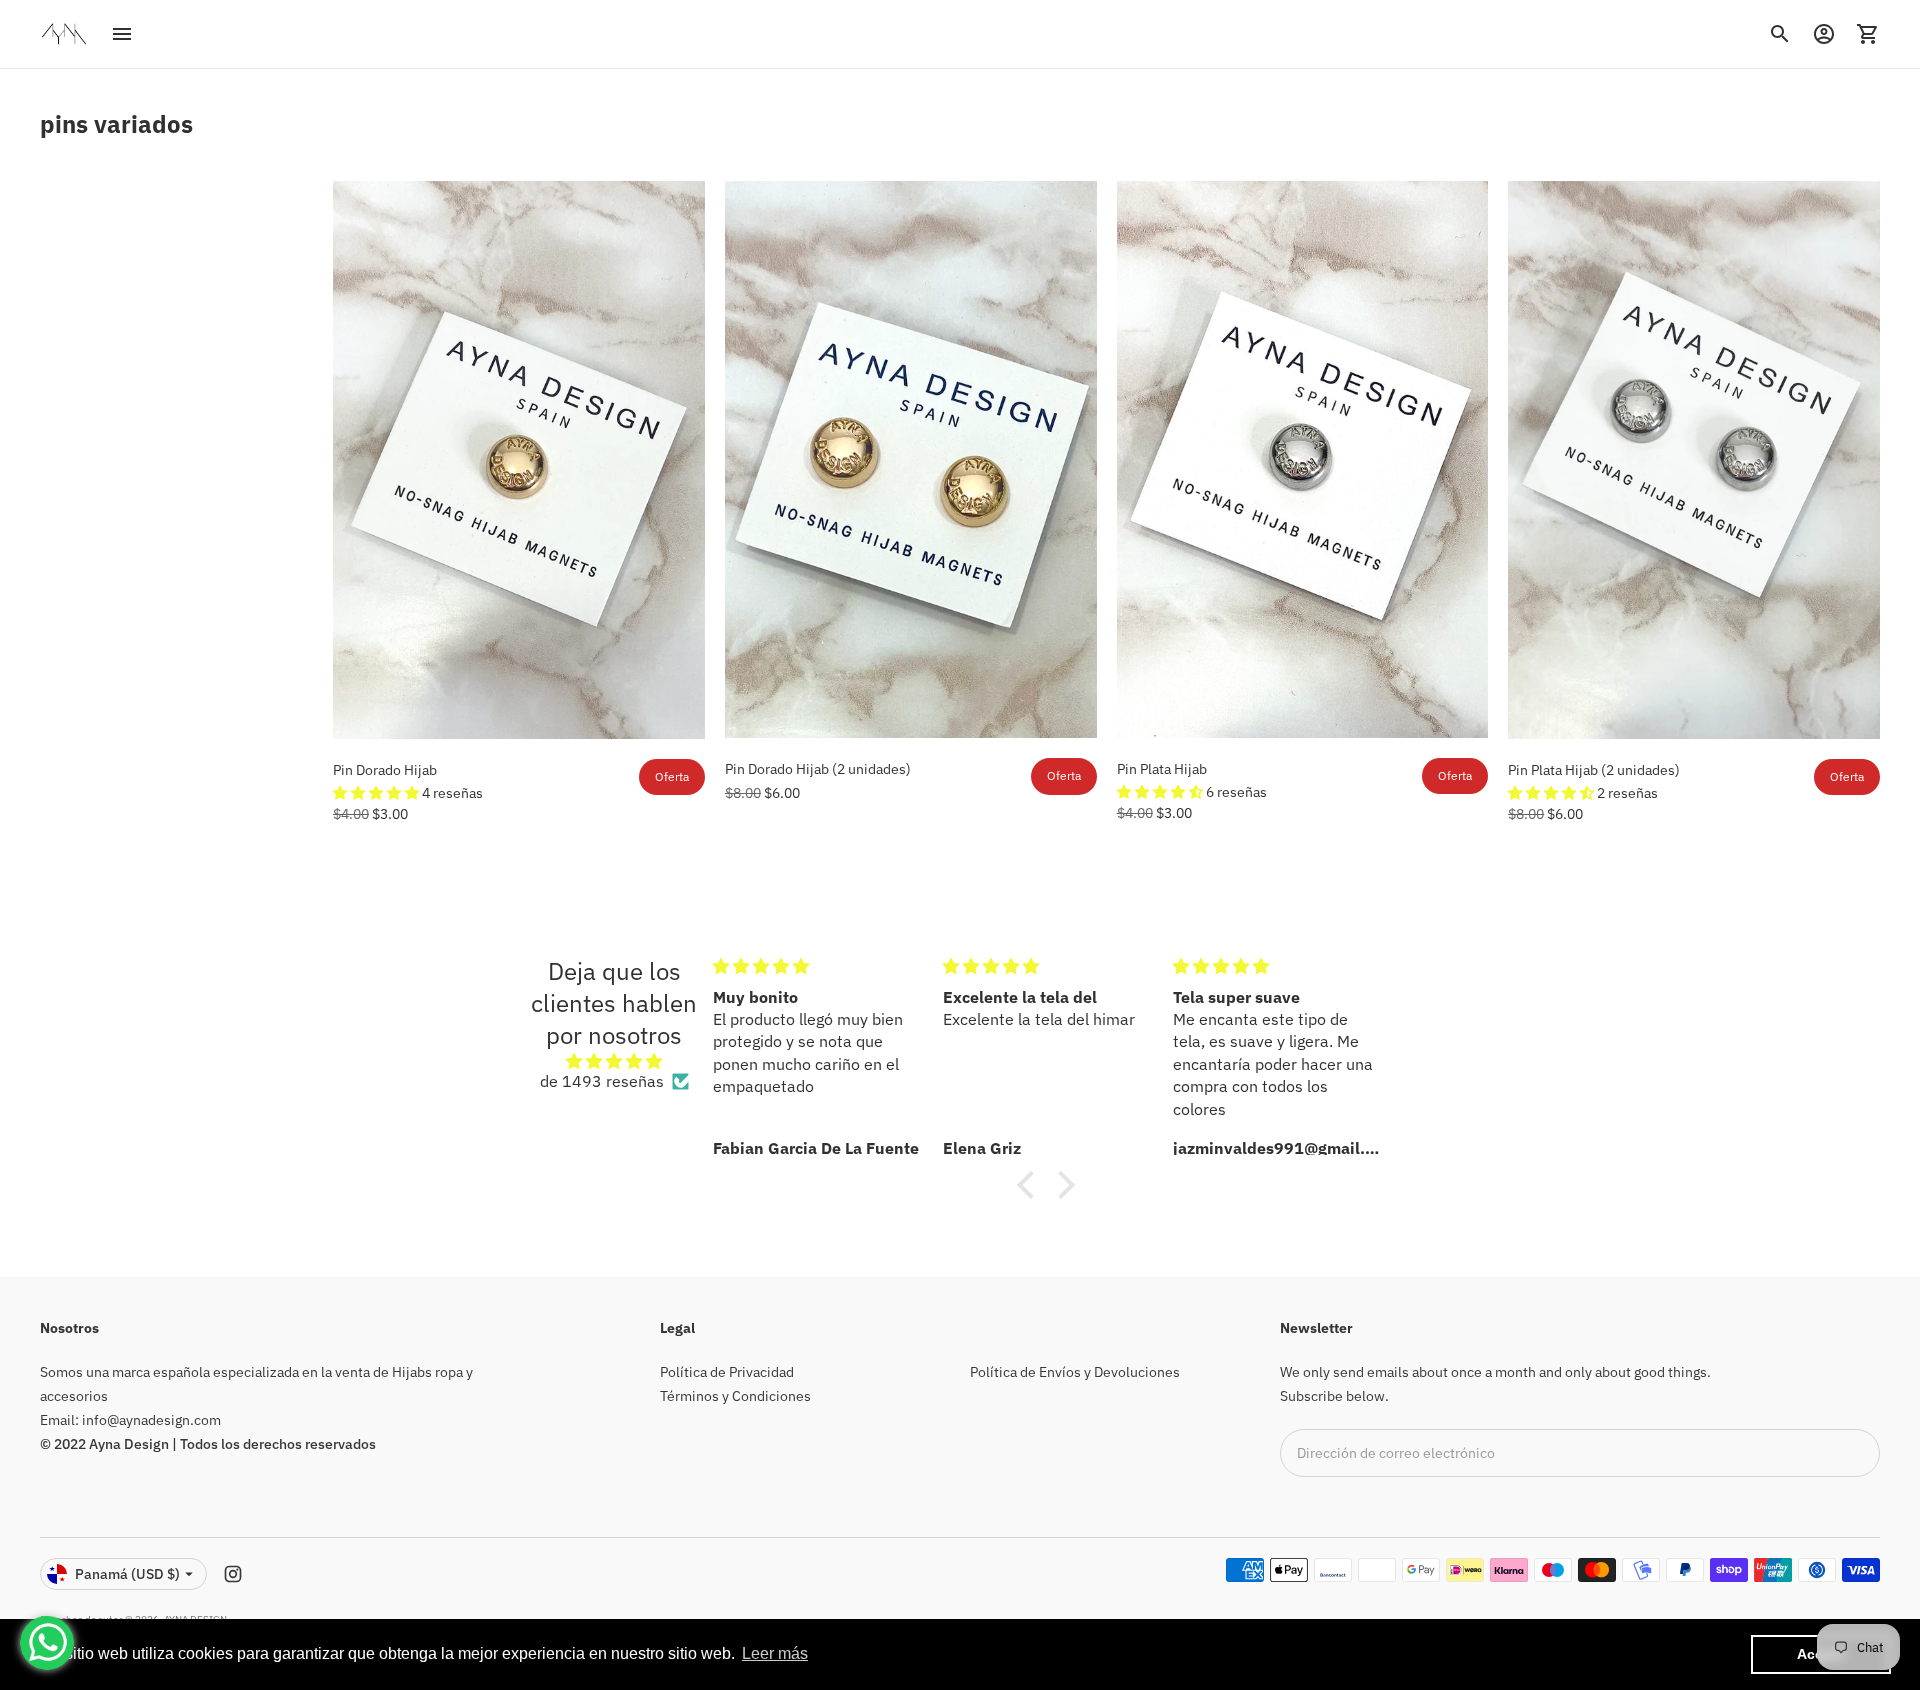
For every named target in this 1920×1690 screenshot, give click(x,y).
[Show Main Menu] (122, 34)
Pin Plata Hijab (1162, 769)
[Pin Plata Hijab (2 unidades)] (1694, 460)
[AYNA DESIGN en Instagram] (233, 1574)
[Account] (1824, 34)
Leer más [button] (775, 1653)
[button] (377, 793)
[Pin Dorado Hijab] (519, 460)
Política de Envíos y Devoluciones (1075, 1372)
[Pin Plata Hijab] (1303, 459)
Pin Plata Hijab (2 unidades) (1594, 770)
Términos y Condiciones (735, 1396)
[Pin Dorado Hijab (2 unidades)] (911, 459)
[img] (614, 1061)
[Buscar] (1780, 34)
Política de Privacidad (727, 1372)
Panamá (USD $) (127, 1574)
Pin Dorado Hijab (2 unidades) (818, 769)
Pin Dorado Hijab (385, 770)
